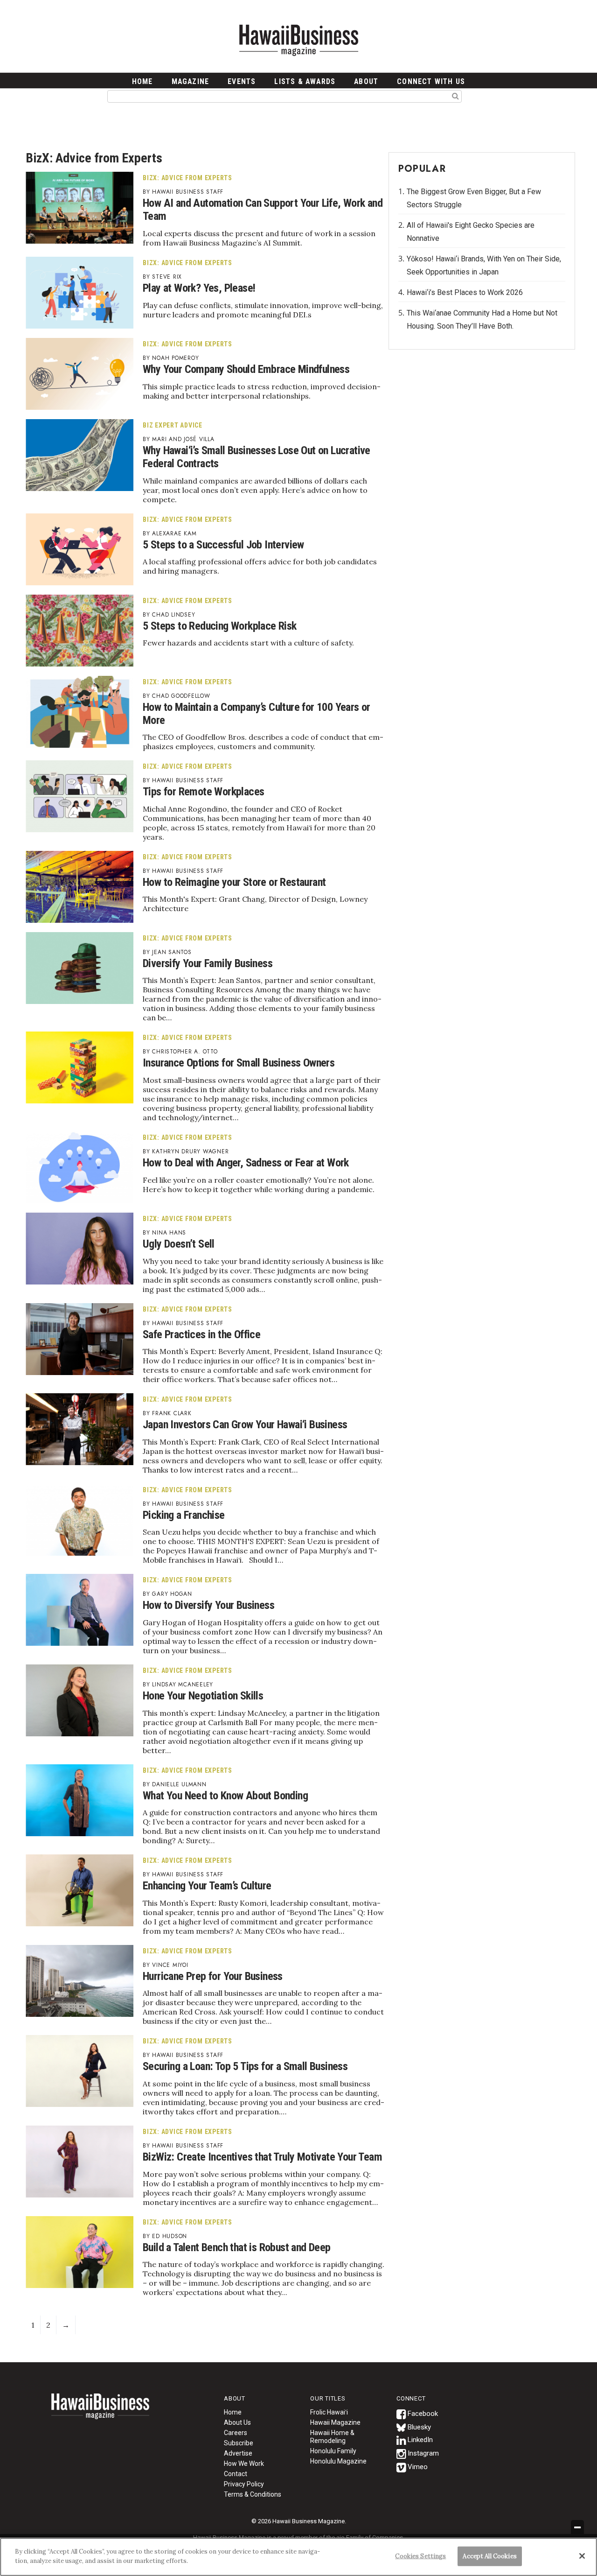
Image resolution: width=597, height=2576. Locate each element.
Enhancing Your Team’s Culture (207, 1886)
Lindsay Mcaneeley (183, 1685)
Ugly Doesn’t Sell (179, 1244)
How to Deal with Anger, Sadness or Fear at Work (246, 1163)
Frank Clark (172, 1413)
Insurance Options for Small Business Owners (239, 1063)
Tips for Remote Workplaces (203, 792)
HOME (142, 81)
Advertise (238, 2453)
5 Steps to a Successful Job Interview (223, 545)
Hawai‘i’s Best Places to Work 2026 (465, 292)
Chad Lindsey (174, 615)
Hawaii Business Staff (188, 192)
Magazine (191, 81)
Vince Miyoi (170, 1965)
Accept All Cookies (489, 2556)
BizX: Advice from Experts (187, 178)
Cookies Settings (420, 2556)
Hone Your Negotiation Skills (203, 1696)
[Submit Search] (455, 96)
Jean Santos (172, 952)
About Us (237, 2422)
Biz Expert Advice (173, 425)
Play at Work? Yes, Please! (199, 288)
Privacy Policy (244, 2484)
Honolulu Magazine (338, 2461)
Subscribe (239, 2443)
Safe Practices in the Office (201, 1334)
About (366, 81)
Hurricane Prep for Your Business (213, 1976)
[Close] (582, 2556)
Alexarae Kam (174, 533)
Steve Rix (167, 277)
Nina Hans (169, 1233)
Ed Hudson (170, 2236)
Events (242, 81)
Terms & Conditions (253, 2494)
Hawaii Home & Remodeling (332, 2437)
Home (100, 2412)
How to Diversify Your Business (208, 1605)
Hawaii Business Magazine (298, 40)
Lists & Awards (305, 81)
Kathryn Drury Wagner (190, 1151)
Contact (236, 2474)
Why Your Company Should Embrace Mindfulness (246, 369)
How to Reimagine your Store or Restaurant (234, 882)
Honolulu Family (333, 2451)
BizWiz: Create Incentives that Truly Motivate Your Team (262, 2157)
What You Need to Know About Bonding (225, 1796)
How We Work (244, 2464)
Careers (236, 2433)
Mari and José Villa (183, 439)
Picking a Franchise (184, 1515)
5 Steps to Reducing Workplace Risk (220, 626)
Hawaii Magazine (335, 2422)
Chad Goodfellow (181, 696)
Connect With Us (431, 81)
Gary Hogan (172, 1594)
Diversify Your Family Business (208, 963)
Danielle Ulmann (179, 1784)
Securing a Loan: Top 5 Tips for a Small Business (245, 2066)
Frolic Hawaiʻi (329, 2412)
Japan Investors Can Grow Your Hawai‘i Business (245, 1425)
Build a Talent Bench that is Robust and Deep (237, 2247)
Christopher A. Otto (185, 1052)
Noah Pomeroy (175, 358)
